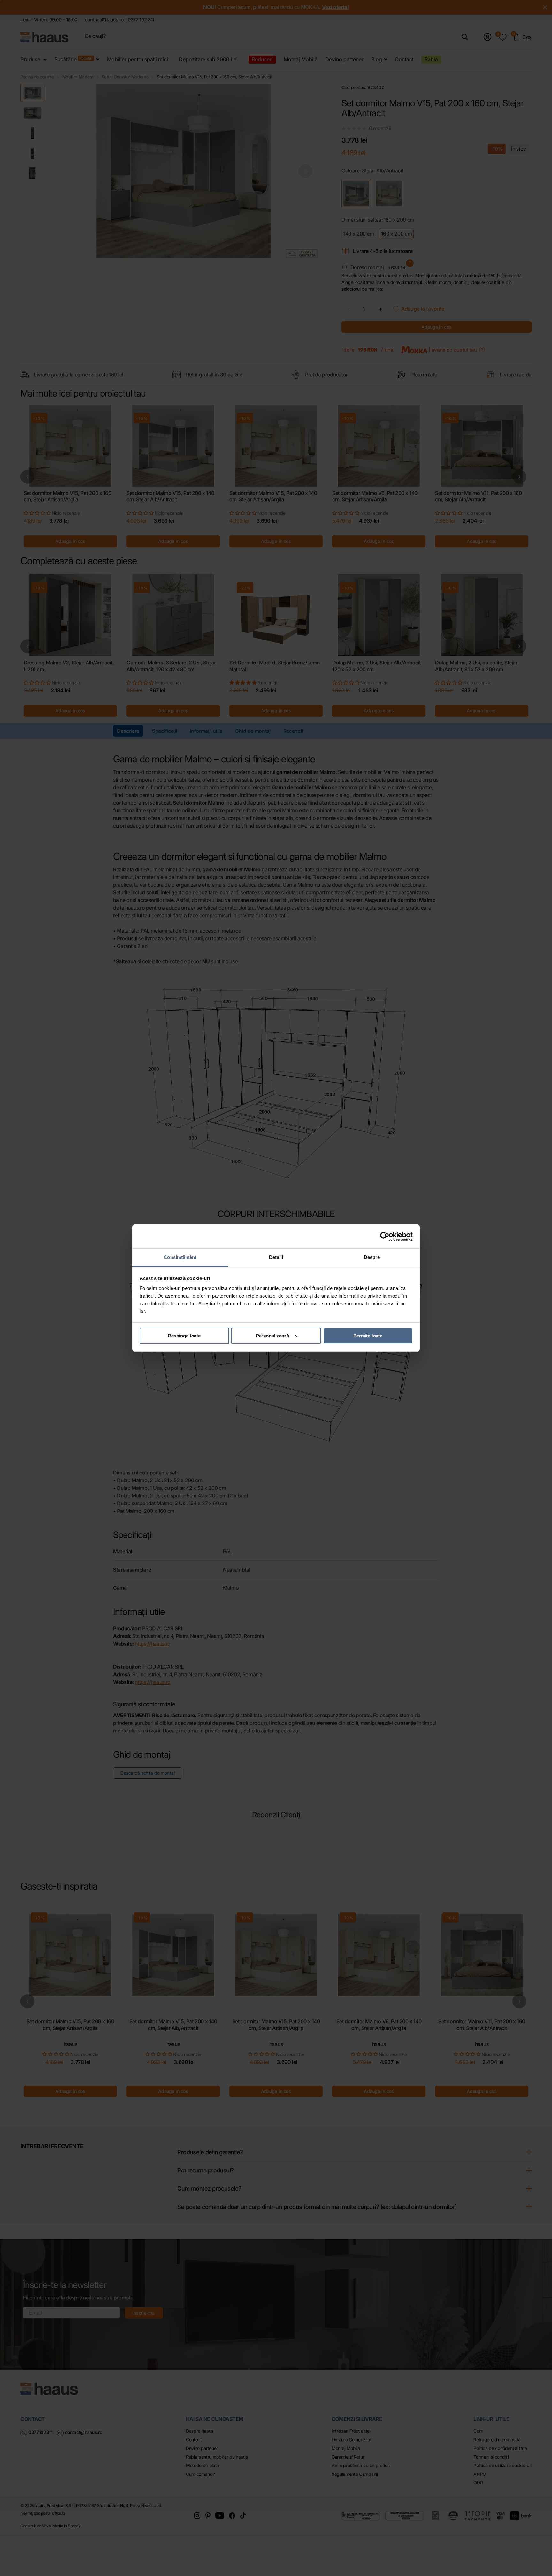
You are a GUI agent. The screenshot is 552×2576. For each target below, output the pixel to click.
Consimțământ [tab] (180, 1257)
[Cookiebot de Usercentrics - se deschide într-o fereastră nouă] (385, 1237)
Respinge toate (184, 1336)
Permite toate (368, 1336)
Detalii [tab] (276, 1257)
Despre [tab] (372, 1257)
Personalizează (272, 1336)
